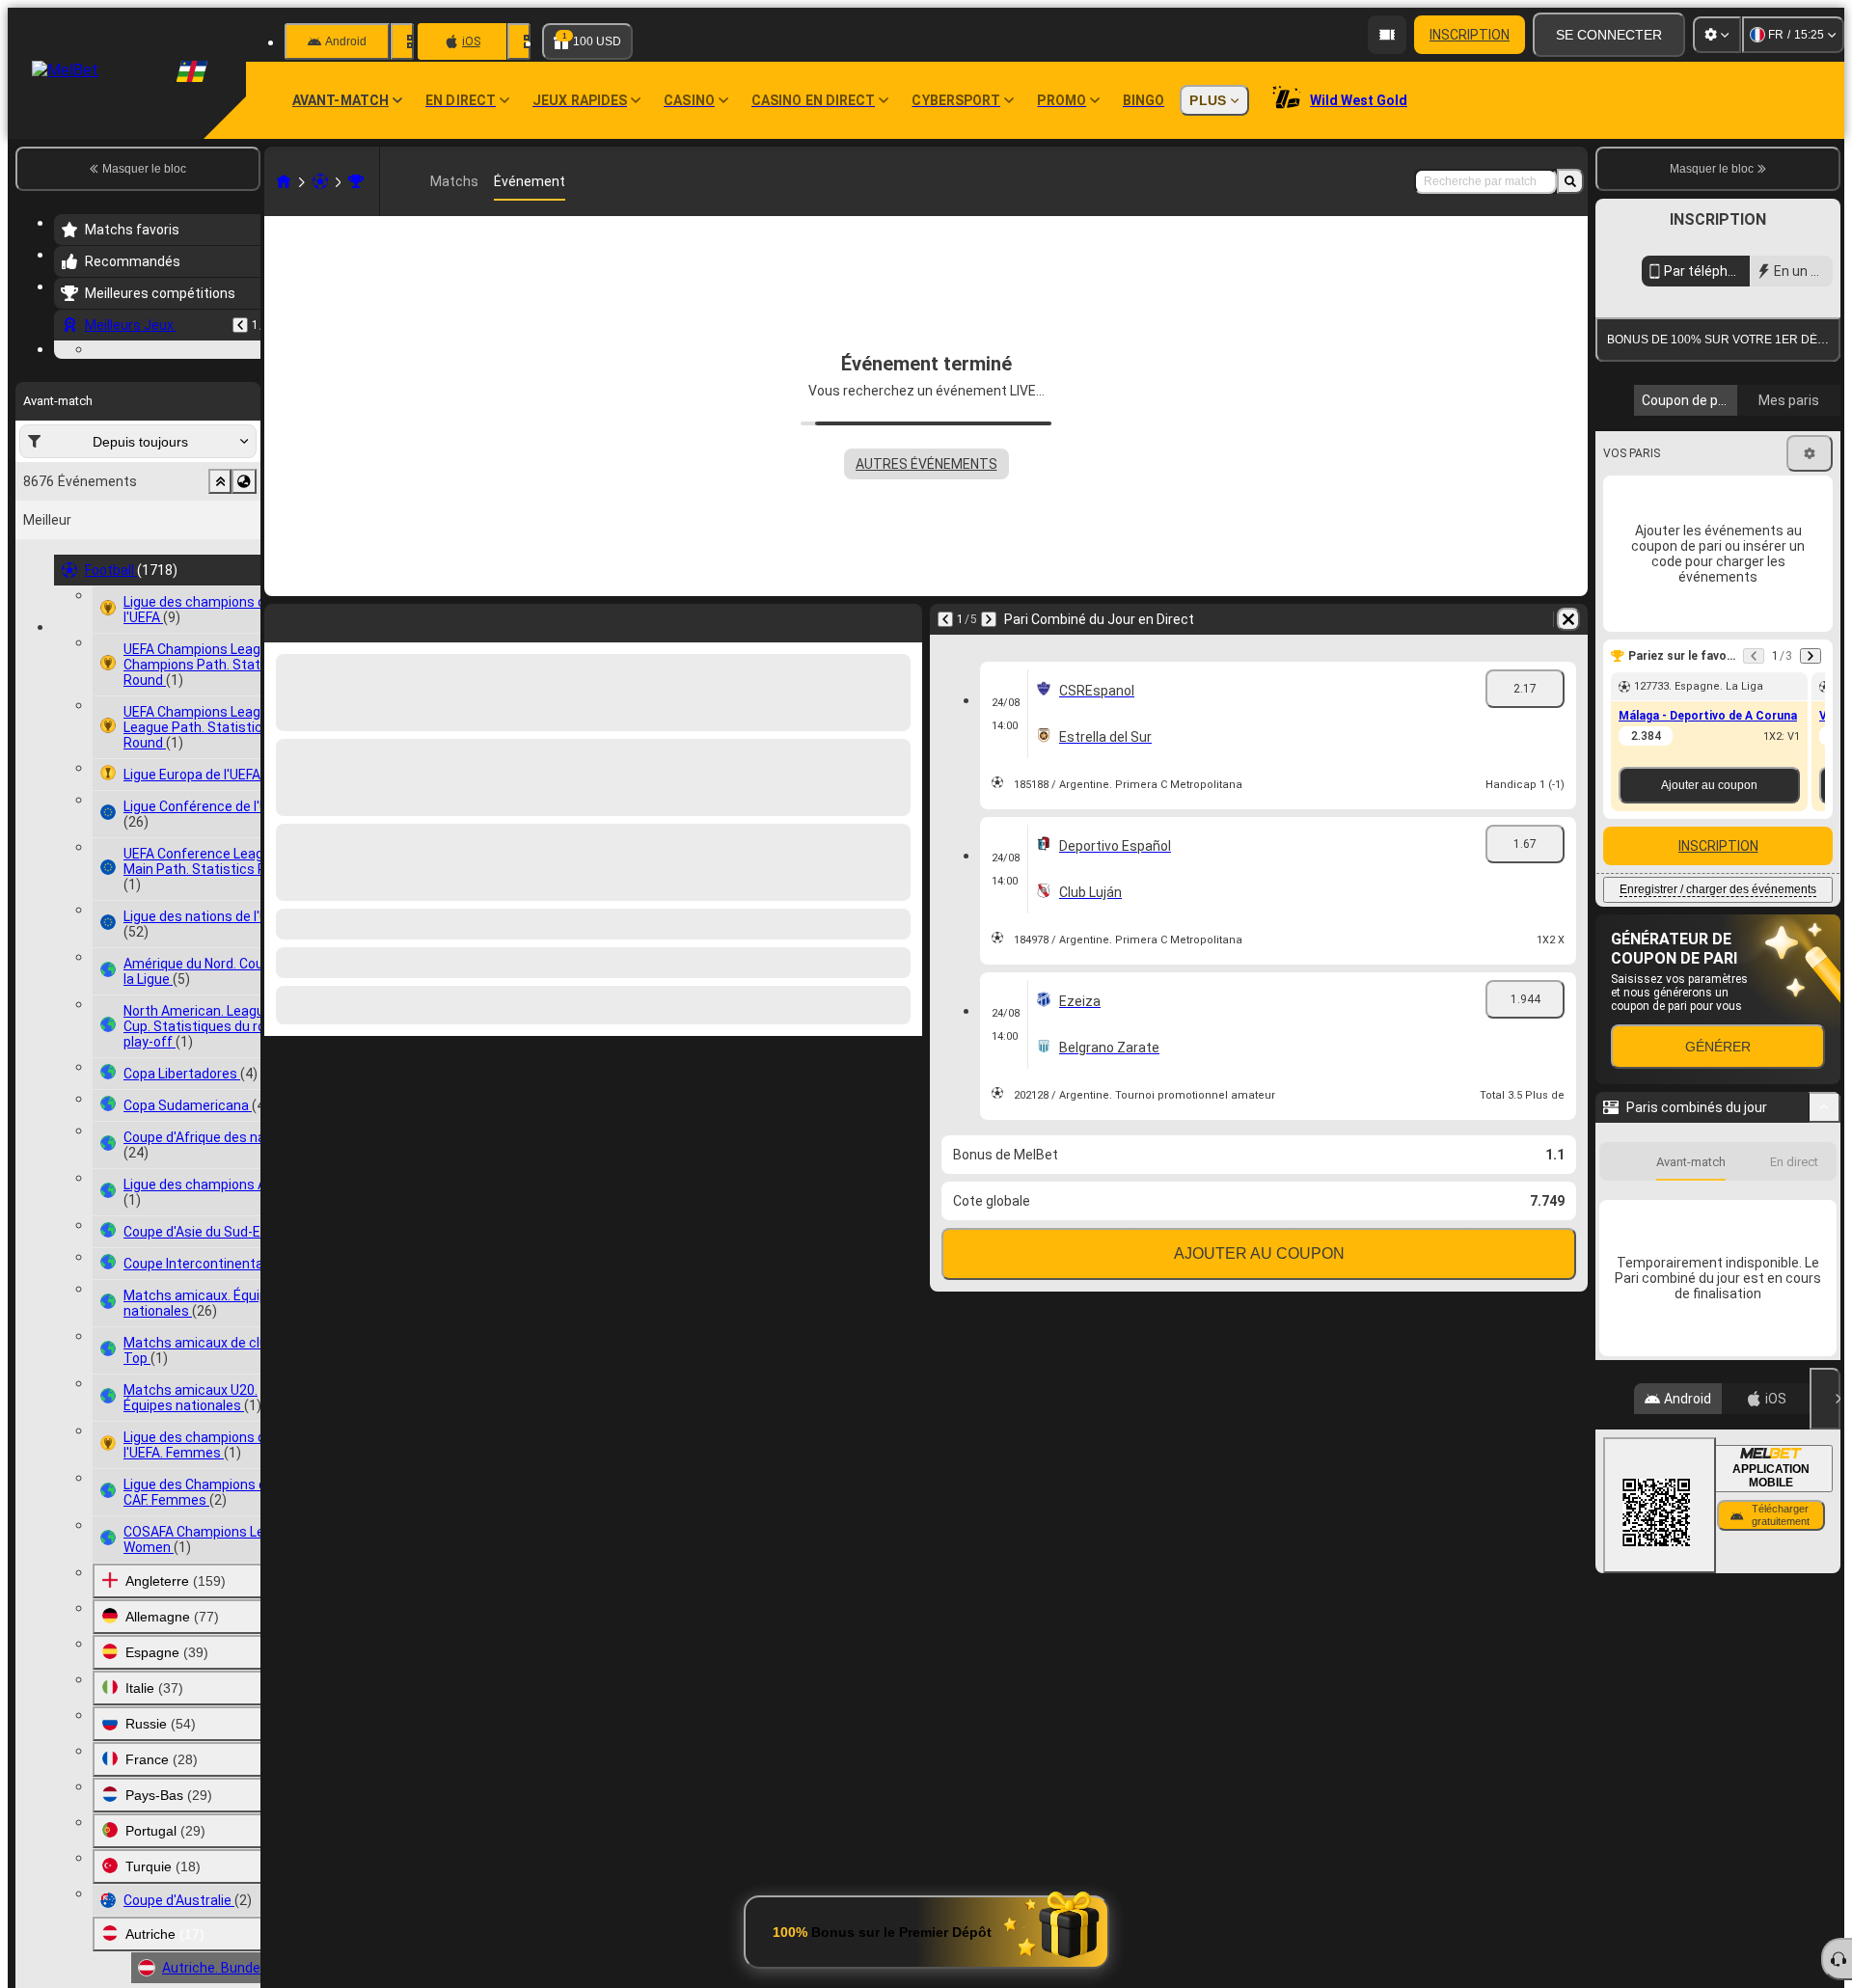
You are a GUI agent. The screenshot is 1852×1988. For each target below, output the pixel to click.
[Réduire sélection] (220, 600)
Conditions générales (1707, 457)
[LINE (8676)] (284, 181)
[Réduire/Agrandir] (1825, 1284)
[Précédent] (240, 325)
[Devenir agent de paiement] (1387, 35)
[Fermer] (1825, 1575)
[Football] (320, 181)
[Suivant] (989, 619)
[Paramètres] (1717, 35)
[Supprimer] (1568, 619)
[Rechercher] (1570, 181)
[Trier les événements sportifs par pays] (244, 600)
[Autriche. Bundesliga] (356, 181)
